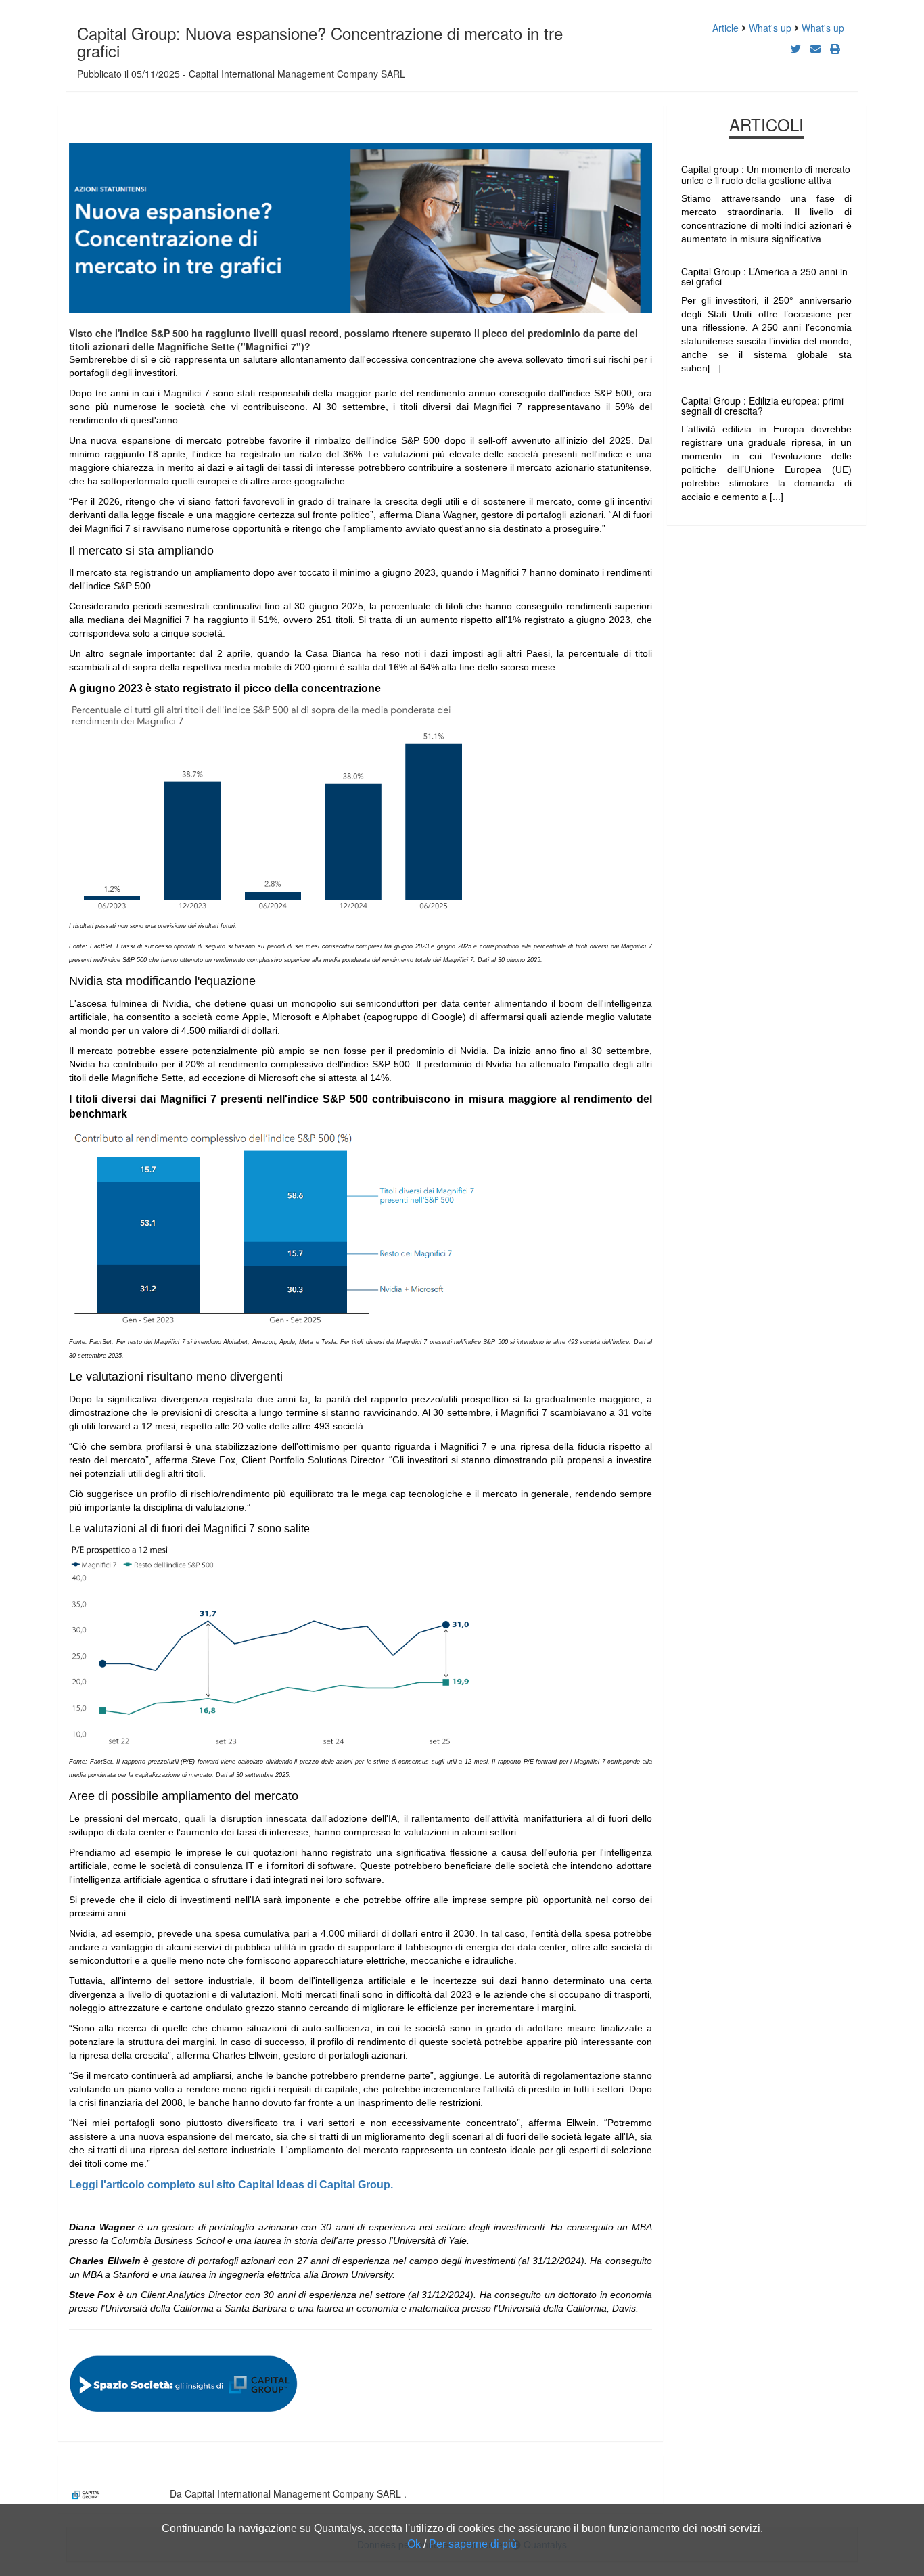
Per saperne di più (473, 2544)
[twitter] (796, 48)
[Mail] (815, 48)
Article (725, 28)
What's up (770, 28)
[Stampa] (835, 48)
